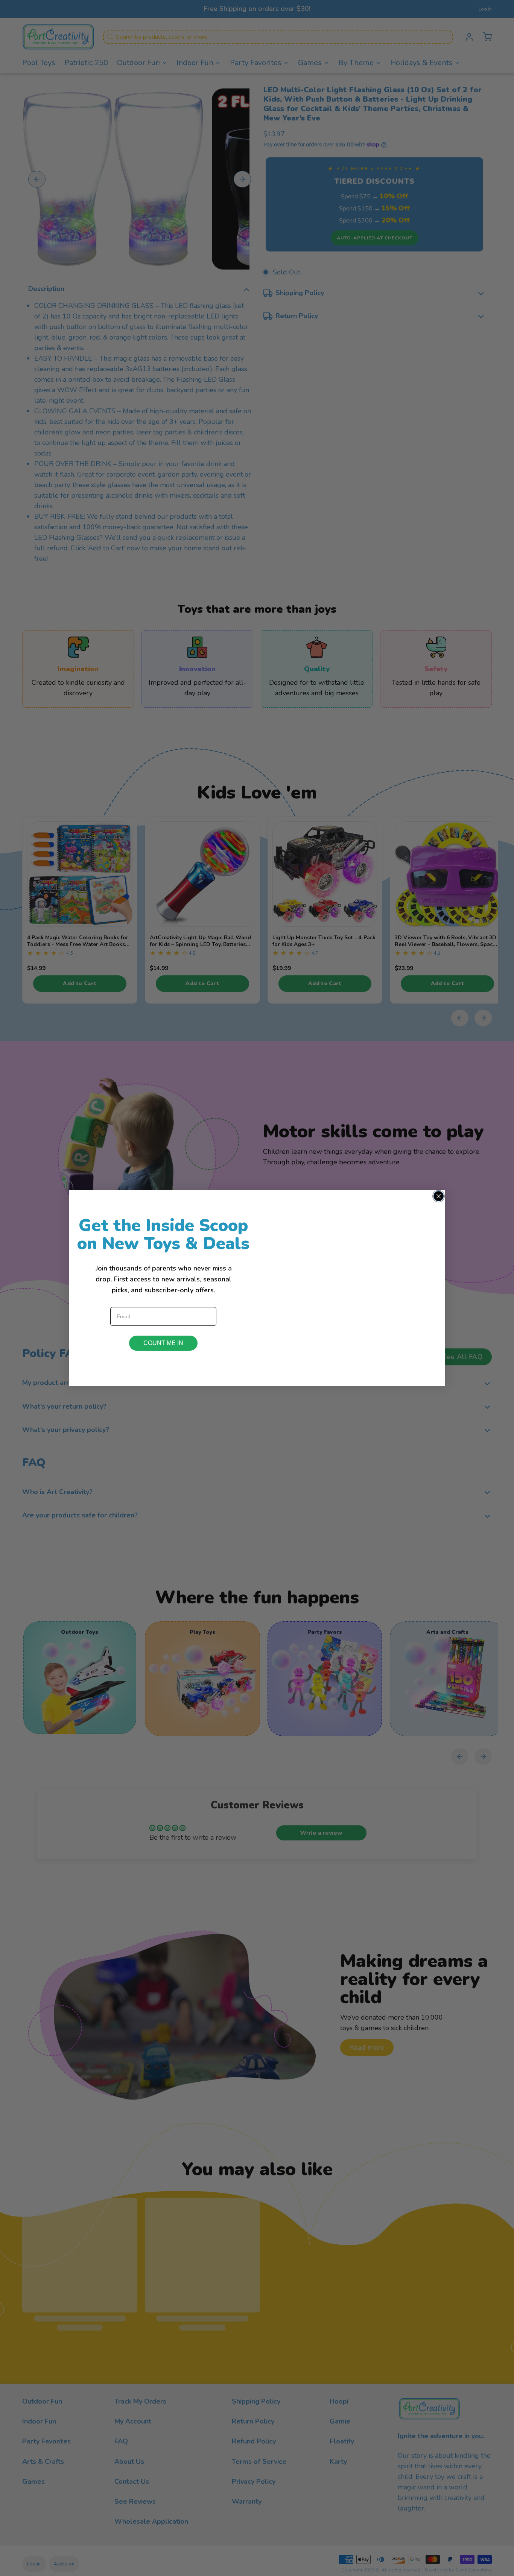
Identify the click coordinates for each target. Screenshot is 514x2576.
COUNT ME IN (163, 1343)
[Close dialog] (439, 1196)
